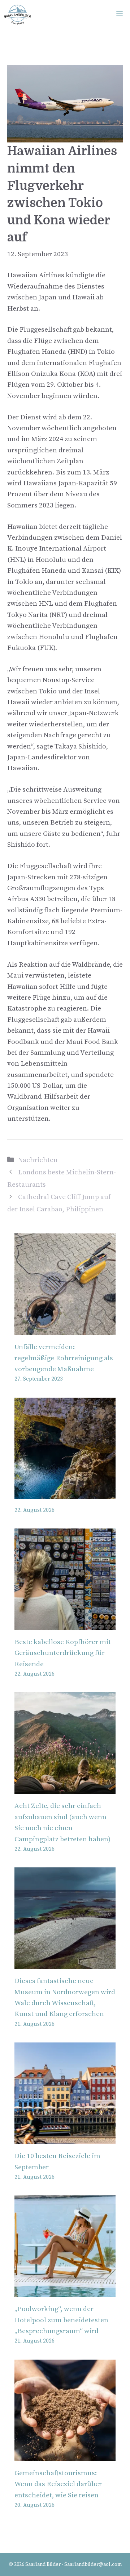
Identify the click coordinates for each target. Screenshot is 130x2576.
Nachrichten (38, 1160)
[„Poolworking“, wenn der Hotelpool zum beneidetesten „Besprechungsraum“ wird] (65, 2291)
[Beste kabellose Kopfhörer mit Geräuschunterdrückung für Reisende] (65, 1624)
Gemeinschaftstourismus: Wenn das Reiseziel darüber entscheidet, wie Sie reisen (58, 2484)
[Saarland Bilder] (18, 14)
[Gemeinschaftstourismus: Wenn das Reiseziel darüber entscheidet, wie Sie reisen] (65, 2455)
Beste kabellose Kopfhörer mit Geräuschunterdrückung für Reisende (63, 1653)
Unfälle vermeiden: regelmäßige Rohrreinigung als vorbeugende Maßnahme (64, 1358)
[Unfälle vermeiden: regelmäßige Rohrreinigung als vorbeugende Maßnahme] (65, 1329)
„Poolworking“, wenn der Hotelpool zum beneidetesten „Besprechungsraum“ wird (61, 2320)
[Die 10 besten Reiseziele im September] (65, 2138)
